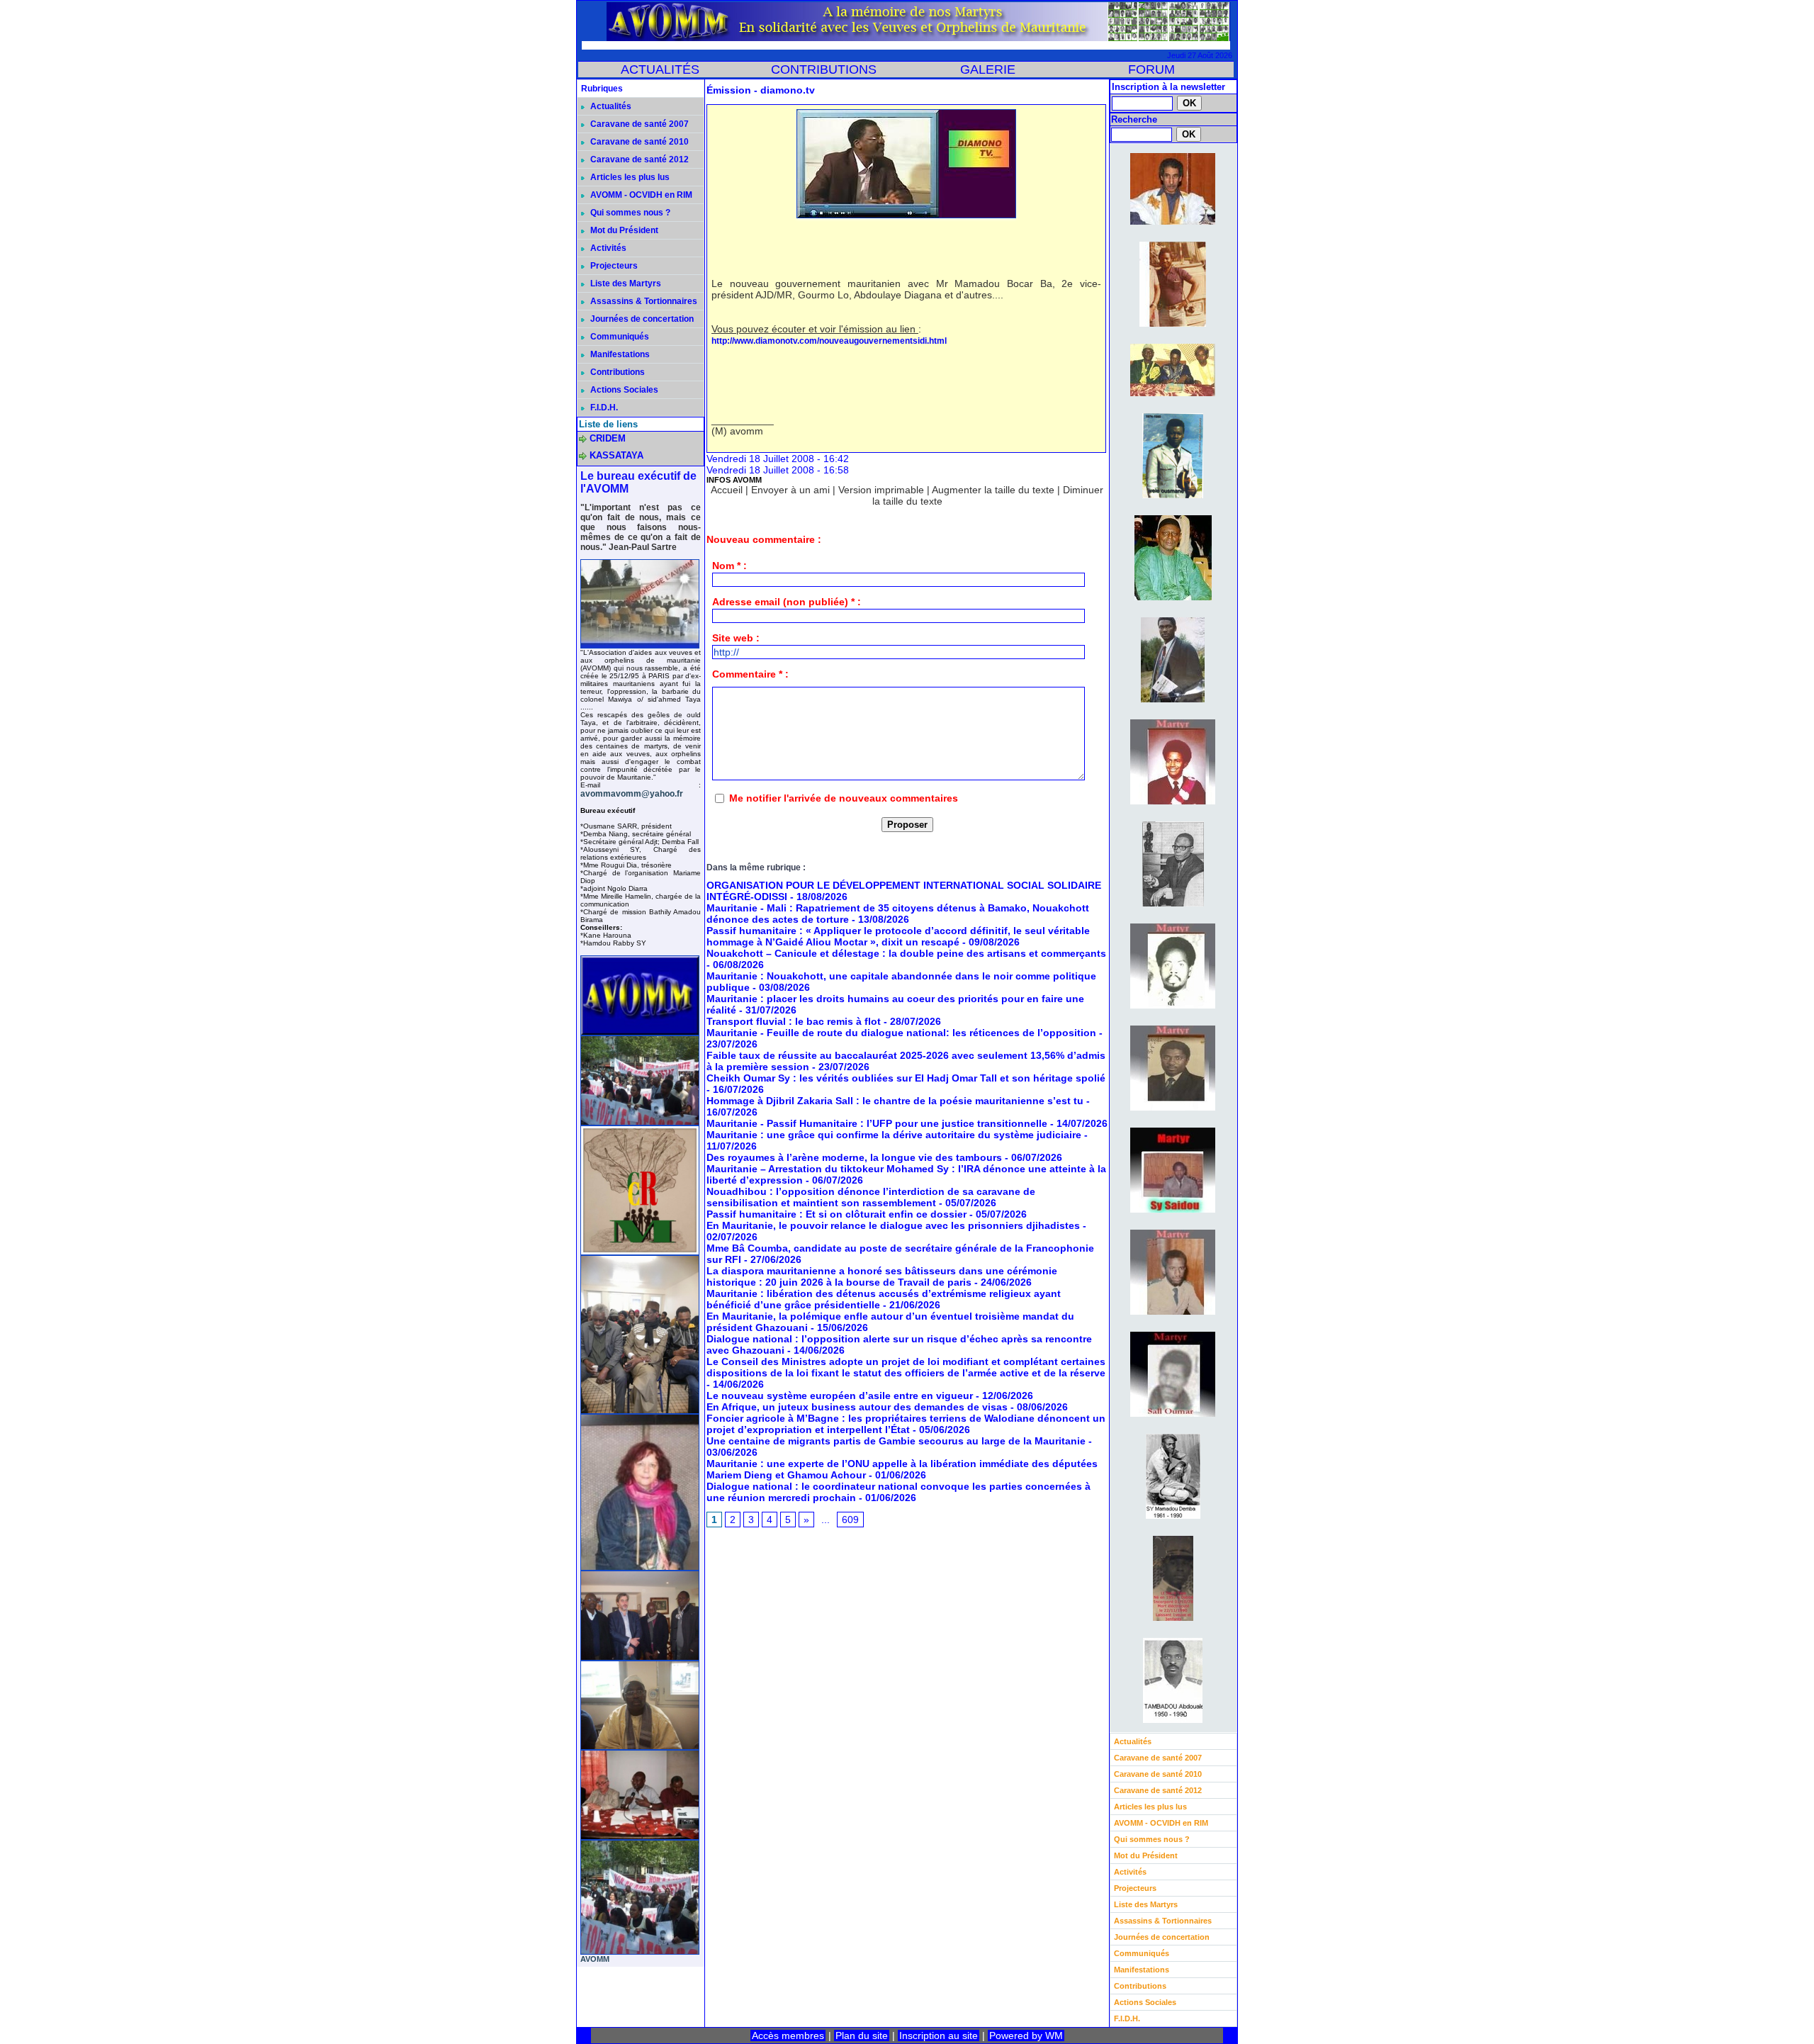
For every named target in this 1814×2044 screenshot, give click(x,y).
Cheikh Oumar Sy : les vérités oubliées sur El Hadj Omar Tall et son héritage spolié (906, 1078)
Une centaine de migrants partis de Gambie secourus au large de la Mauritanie (896, 1441)
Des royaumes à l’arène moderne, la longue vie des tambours (854, 1157)
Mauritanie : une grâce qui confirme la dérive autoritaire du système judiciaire (894, 1135)
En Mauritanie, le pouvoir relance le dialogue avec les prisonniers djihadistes (893, 1225)
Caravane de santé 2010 (638, 142)
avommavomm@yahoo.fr (632, 794)
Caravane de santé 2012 (638, 159)
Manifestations (619, 354)
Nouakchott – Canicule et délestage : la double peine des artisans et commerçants (906, 953)
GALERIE (988, 69)
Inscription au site (939, 2035)
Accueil (727, 490)
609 (850, 1520)
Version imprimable (881, 490)
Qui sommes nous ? (629, 213)
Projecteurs (613, 266)
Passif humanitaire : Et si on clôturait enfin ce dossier (836, 1214)
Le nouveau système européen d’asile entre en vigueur (840, 1396)
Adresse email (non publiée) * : (787, 602)
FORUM (1151, 69)
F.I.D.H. (603, 408)
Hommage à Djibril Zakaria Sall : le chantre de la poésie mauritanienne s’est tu (895, 1101)
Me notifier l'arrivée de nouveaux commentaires (844, 798)
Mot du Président (623, 230)
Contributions (616, 372)
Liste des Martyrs (625, 283)
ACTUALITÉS (660, 69)
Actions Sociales (623, 390)
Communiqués (619, 337)
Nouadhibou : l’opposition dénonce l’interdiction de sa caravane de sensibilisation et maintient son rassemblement (871, 1197)
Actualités (610, 106)
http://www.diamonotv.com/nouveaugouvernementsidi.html (829, 341)
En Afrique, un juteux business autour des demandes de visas (857, 1407)
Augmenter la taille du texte (993, 490)
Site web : (736, 638)
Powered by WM (1026, 2035)
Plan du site (862, 2035)
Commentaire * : (750, 674)
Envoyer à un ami (790, 490)
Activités (607, 248)
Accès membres (788, 2035)
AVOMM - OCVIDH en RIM (640, 195)
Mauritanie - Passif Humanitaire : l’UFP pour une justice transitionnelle (877, 1123)
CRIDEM (608, 438)
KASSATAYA (616, 455)
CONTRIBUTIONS (824, 69)
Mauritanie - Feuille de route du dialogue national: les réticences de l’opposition (901, 1033)
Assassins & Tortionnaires (643, 301)
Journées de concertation (641, 319)
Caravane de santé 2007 (638, 124)
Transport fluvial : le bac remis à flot (794, 1021)
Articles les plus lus (629, 177)
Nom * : (729, 566)
